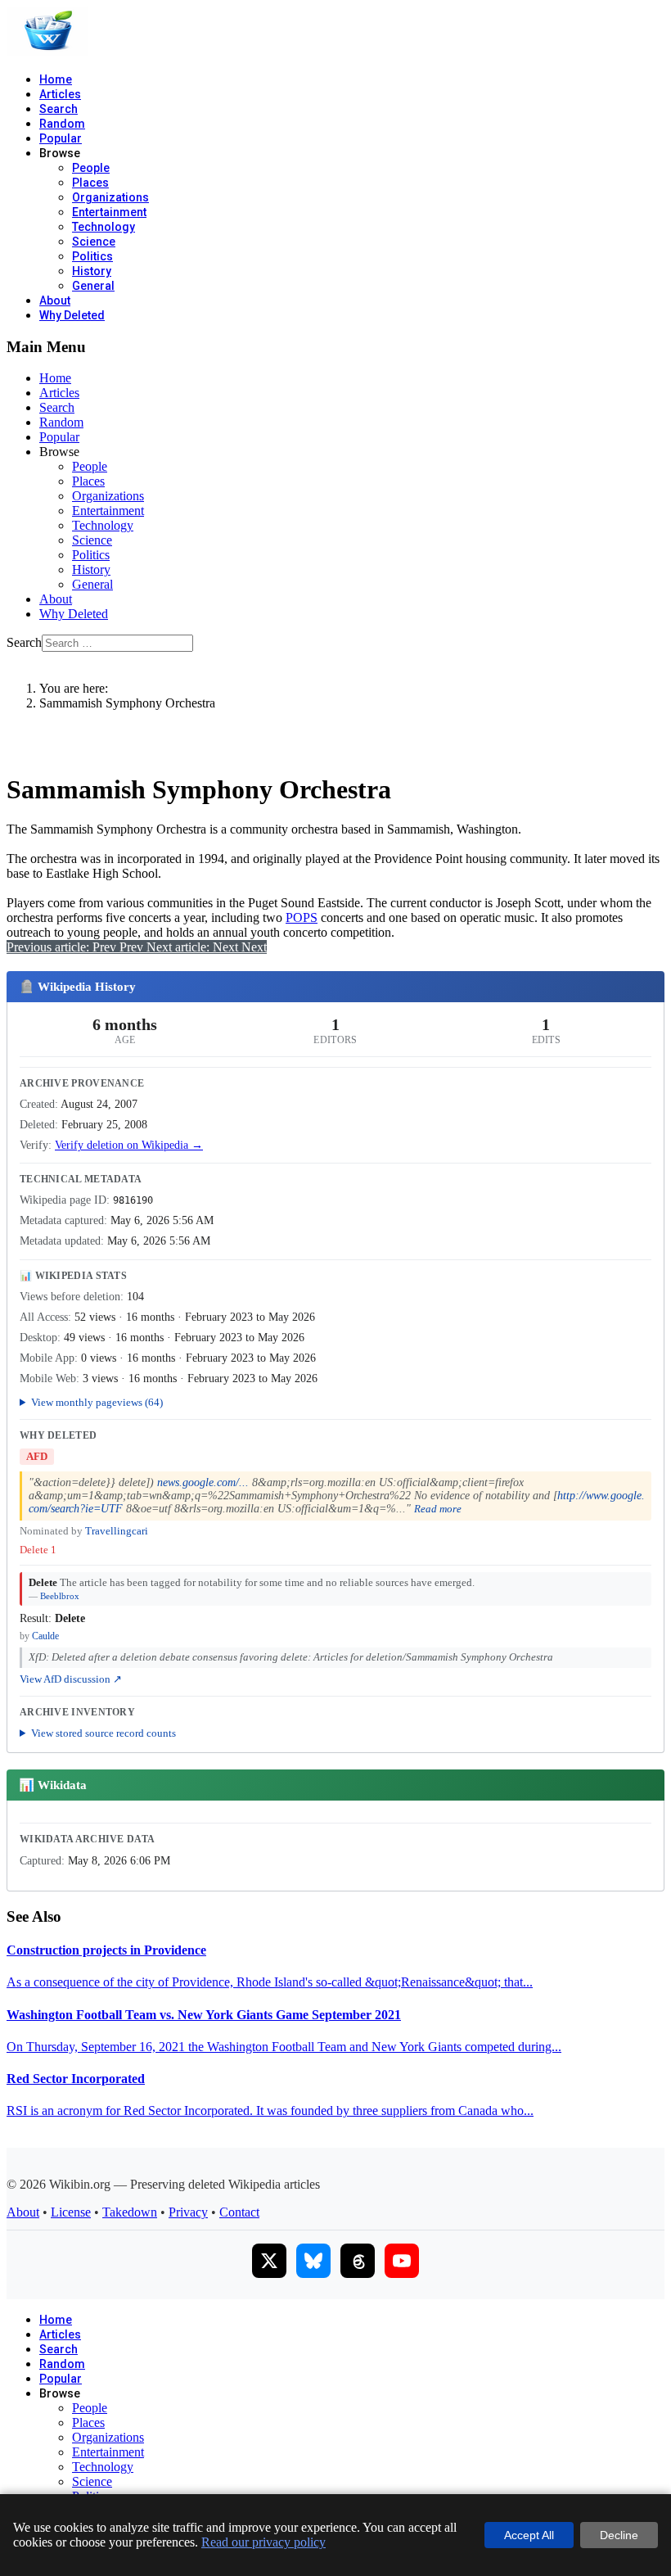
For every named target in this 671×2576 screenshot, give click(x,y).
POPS (302, 917)
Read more (438, 1509)
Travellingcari (117, 1531)
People (91, 168)
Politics (92, 256)
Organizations (110, 197)
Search (59, 109)
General (93, 286)
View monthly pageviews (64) (97, 1402)
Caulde (45, 1636)
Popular (61, 138)
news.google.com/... (203, 1482)
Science (94, 242)
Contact (239, 2212)
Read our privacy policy (263, 2542)
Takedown (130, 2212)
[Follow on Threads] (358, 2261)
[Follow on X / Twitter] (269, 2261)
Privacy (188, 2212)
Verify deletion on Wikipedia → (129, 1145)
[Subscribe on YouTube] (402, 2261)
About (55, 301)
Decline (619, 2535)
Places (90, 183)
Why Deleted (72, 315)
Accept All (529, 2535)
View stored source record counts (104, 1733)
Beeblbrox (60, 1596)
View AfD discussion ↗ (71, 1679)
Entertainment (109, 212)
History (92, 271)
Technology (104, 227)
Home (56, 79)
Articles (60, 94)
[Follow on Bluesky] (313, 2261)
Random (62, 124)
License (71, 2212)
